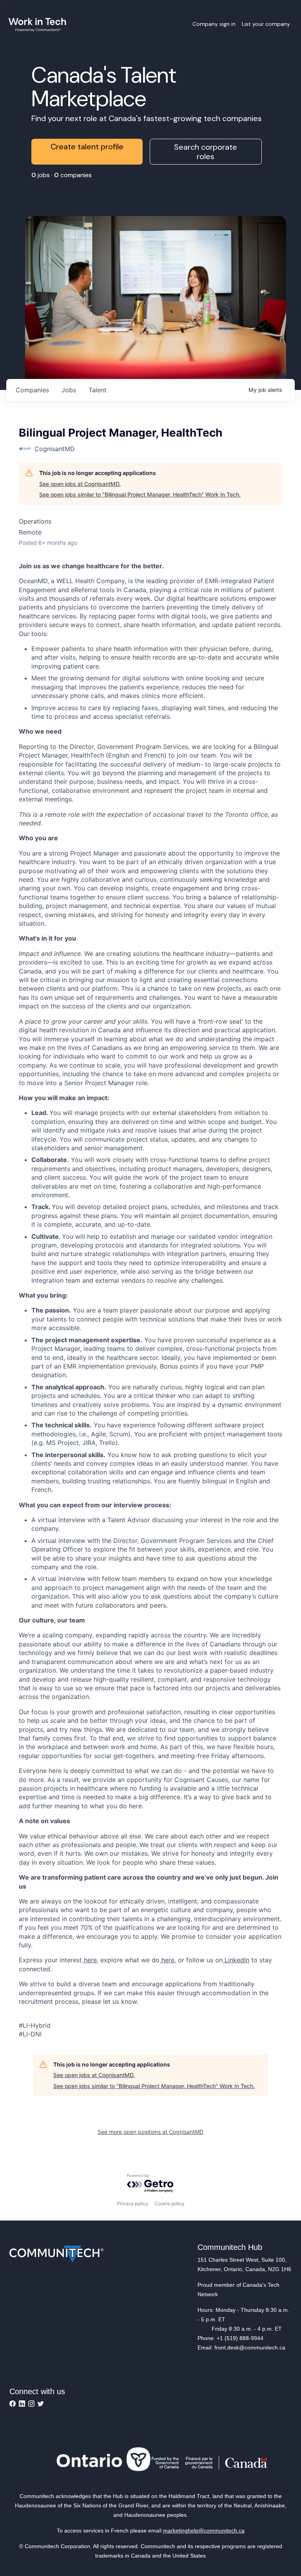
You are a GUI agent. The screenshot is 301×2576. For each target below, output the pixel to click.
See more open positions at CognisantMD (150, 2132)
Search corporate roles (206, 152)
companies (32, 390)
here (89, 1960)
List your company (266, 24)
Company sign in (214, 24)
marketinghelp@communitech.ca (204, 2531)
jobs (69, 390)
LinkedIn (236, 1960)
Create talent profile (87, 147)
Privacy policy (132, 2203)
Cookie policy (170, 2203)
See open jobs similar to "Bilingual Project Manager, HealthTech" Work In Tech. (140, 494)
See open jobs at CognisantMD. (80, 484)
